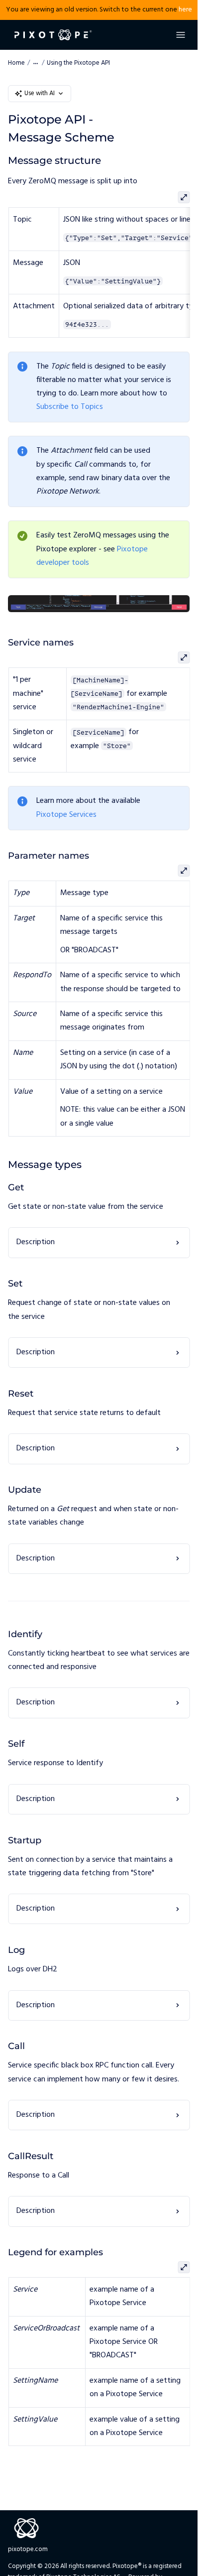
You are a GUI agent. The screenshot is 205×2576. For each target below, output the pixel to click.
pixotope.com (28, 2549)
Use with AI (40, 93)
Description (36, 1242)
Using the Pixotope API (78, 63)
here (185, 10)
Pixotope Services (66, 815)
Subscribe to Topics (70, 407)
